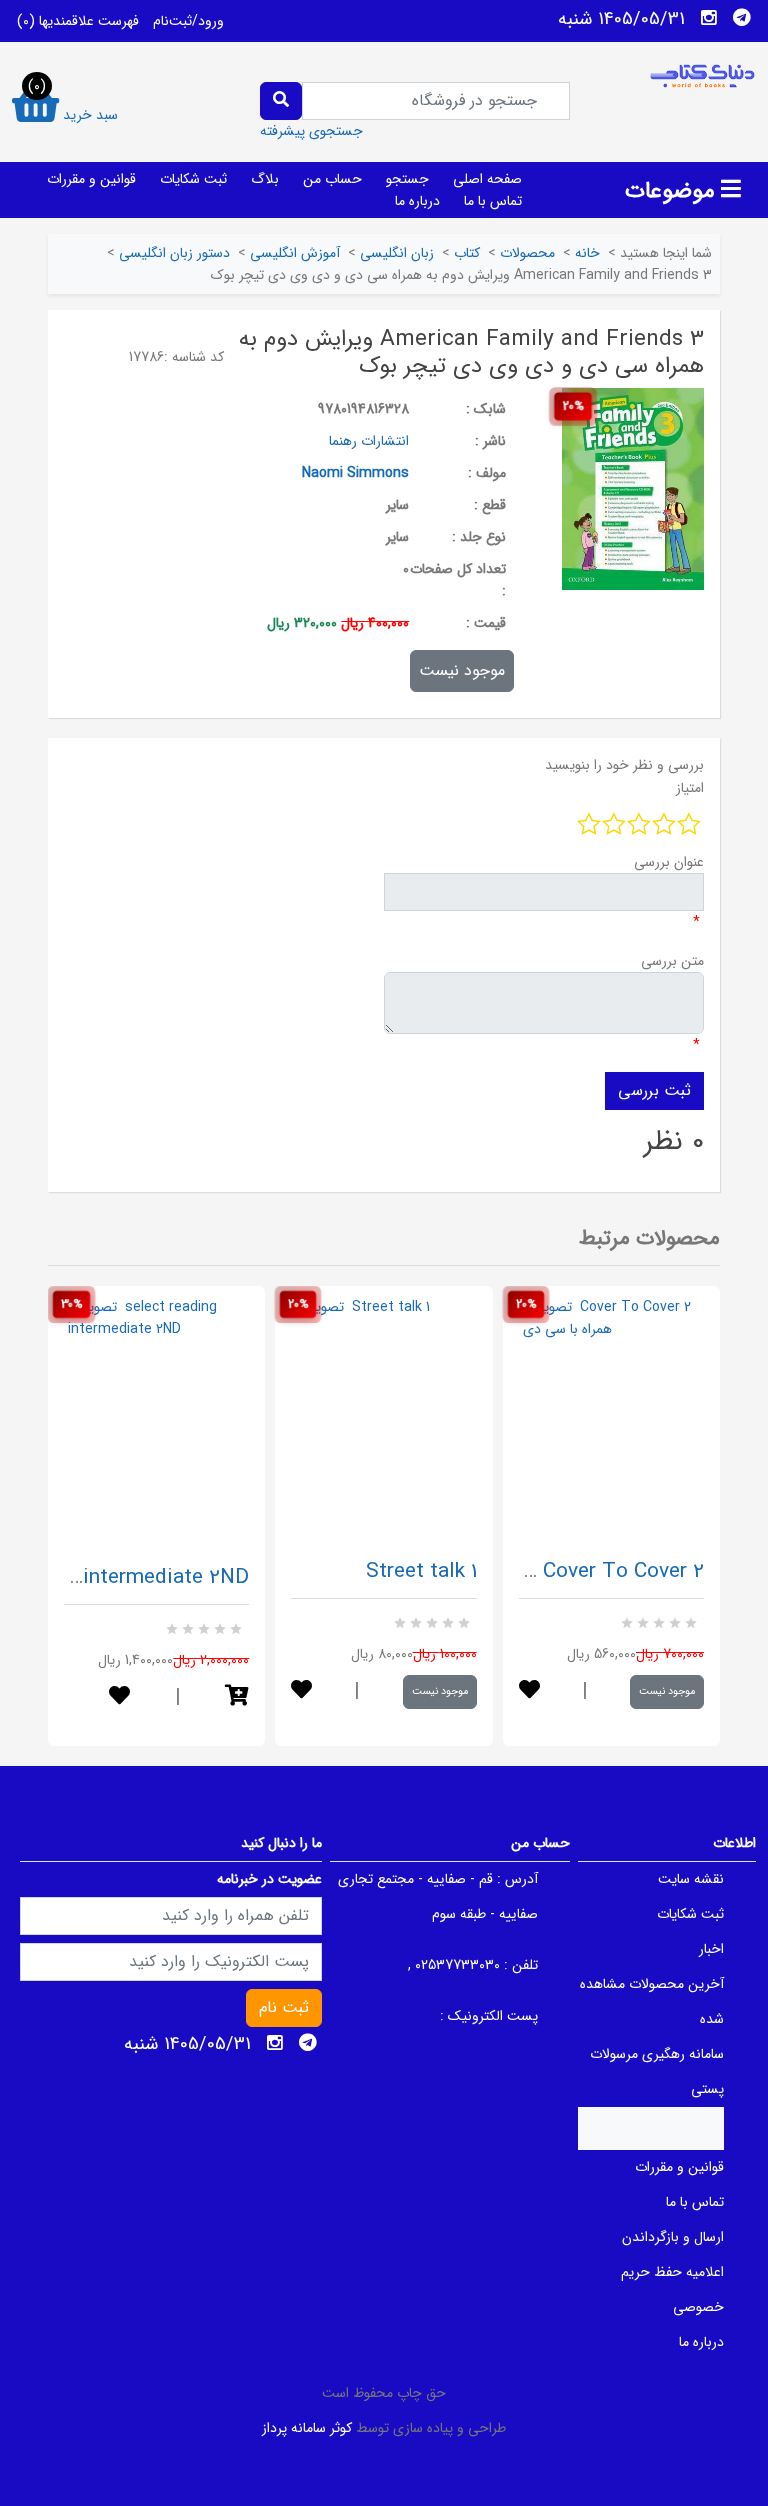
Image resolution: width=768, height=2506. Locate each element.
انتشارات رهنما (369, 441)
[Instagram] (709, 18)
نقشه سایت (691, 1879)
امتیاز (690, 788)
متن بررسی (672, 961)
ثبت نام (284, 2007)
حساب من (332, 179)
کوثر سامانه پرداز (307, 2428)
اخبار (711, 1949)
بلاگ (265, 179)
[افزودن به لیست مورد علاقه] (119, 1697)
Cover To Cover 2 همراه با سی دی (552, 1571)
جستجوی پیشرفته (311, 131)
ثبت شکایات (193, 179)
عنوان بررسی (669, 862)
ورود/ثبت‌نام (188, 21)
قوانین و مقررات (91, 179)
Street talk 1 (421, 1571)
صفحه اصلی (487, 179)
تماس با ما (493, 201)
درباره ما (417, 201)
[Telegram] (742, 18)
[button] (237, 1697)
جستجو (407, 179)
